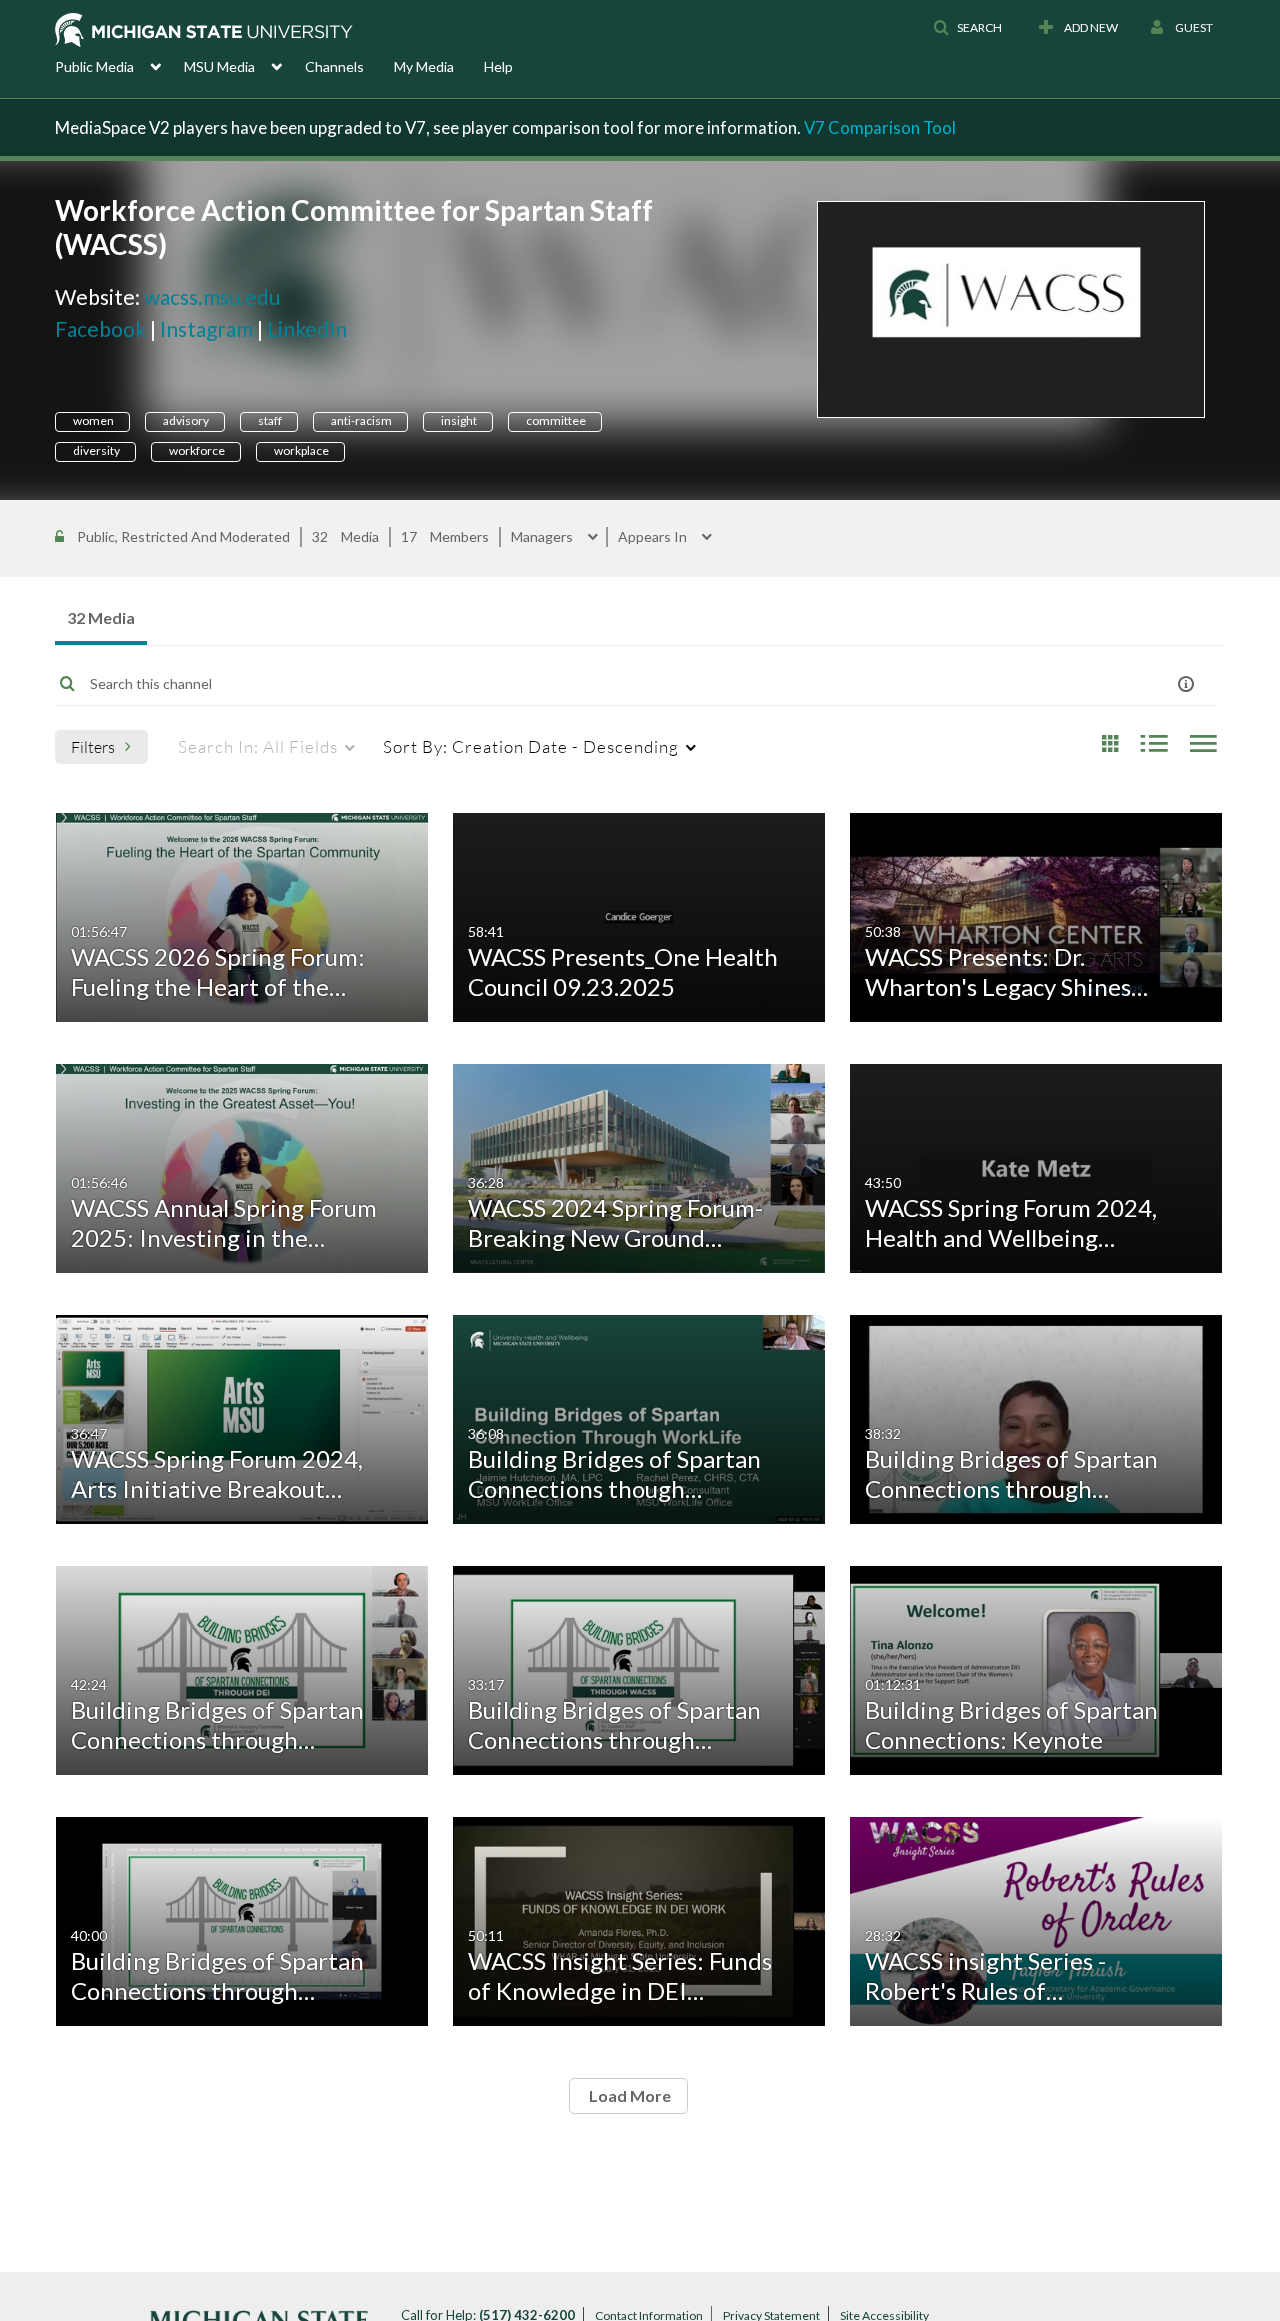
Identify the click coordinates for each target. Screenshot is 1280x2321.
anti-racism (360, 420)
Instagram (206, 328)
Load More (628, 2095)
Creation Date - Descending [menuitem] (531, 746)
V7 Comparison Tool (880, 127)
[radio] (1110, 744)
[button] (967, 28)
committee (555, 420)
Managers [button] (543, 537)
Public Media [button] (94, 66)
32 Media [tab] (101, 617)
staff (269, 420)
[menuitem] (119, 65)
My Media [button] (424, 66)
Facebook (100, 328)
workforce (196, 450)
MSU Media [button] (219, 66)
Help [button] (498, 66)
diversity (95, 450)
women (92, 420)
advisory (185, 420)
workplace (300, 450)
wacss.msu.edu (212, 296)
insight (458, 420)
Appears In (654, 537)
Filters (93, 746)
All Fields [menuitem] (258, 746)
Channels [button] (334, 66)
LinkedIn (307, 328)
